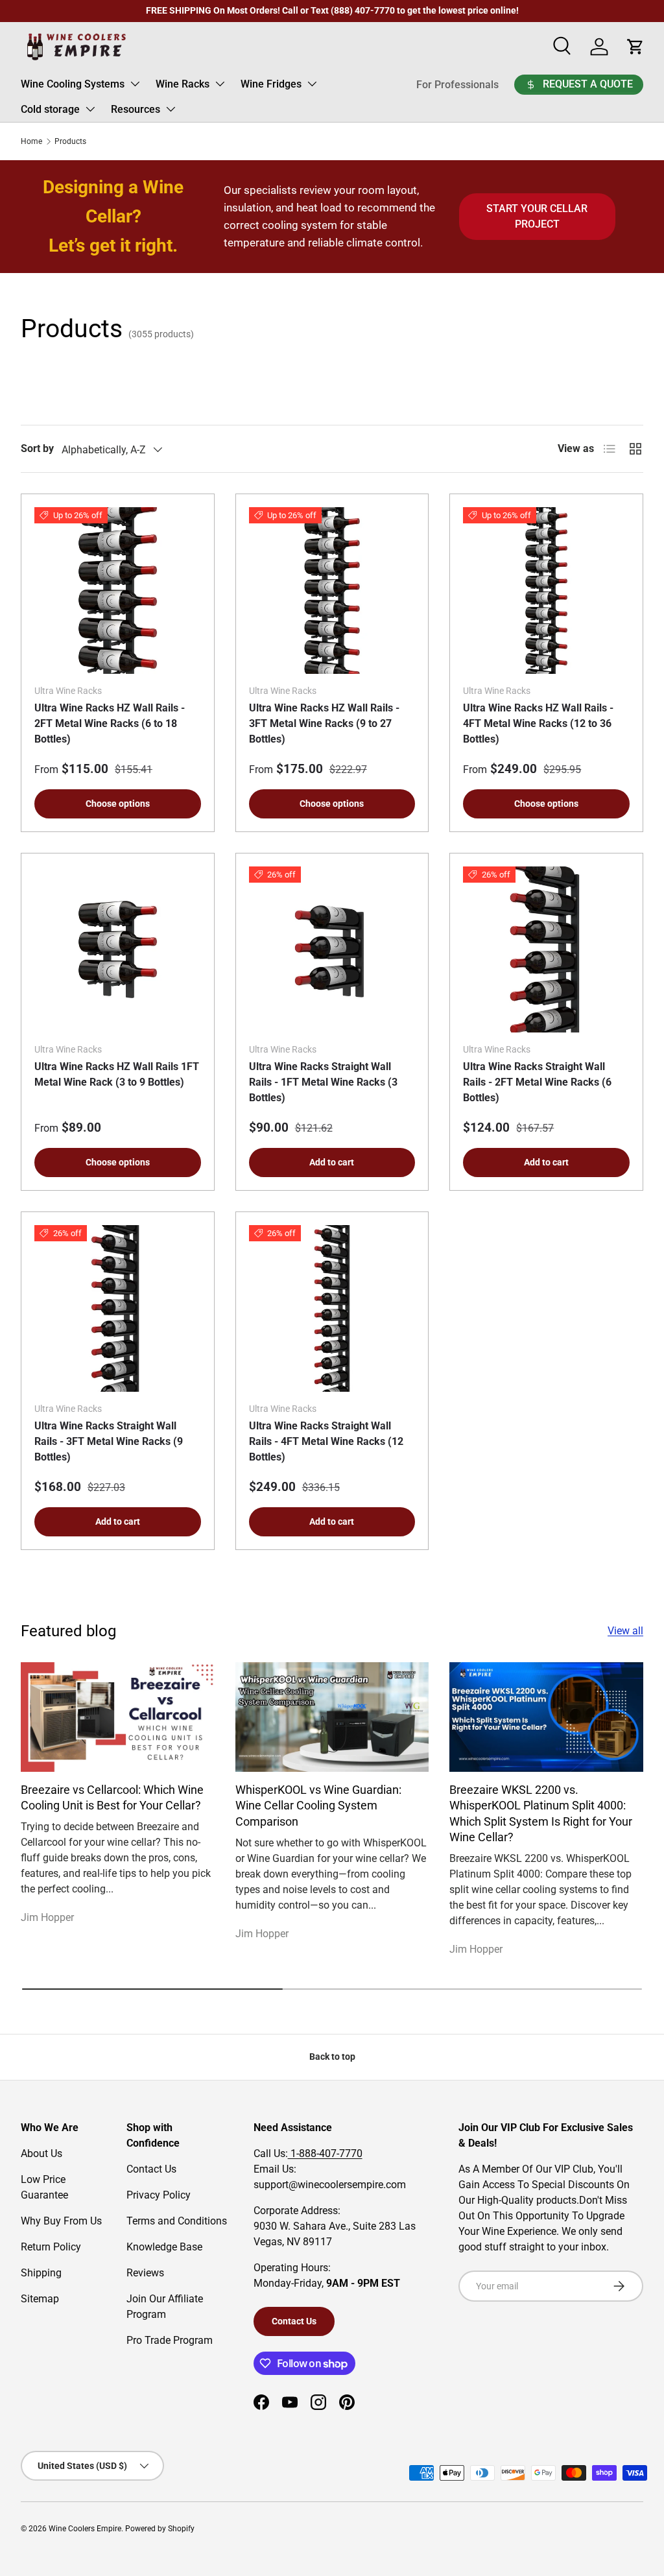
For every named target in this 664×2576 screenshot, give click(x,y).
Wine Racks (183, 84)
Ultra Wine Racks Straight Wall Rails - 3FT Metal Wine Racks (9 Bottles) (109, 1441)
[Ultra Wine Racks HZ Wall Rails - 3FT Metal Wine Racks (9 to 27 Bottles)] (332, 590)
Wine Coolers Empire (85, 2529)
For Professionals (457, 85)
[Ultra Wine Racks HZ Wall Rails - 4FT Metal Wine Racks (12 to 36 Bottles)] (546, 590)
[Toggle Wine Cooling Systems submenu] (135, 84)
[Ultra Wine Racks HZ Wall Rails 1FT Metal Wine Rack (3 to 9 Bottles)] (118, 950)
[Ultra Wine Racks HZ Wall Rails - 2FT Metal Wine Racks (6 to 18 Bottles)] (118, 590)
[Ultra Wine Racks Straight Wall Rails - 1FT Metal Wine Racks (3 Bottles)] (332, 950)
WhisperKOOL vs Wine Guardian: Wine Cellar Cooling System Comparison (318, 1806)
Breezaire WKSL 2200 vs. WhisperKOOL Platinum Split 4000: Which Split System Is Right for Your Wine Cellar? (541, 1814)
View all (625, 1631)
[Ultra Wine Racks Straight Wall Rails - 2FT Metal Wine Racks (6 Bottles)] (546, 950)
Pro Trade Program (170, 2340)
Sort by (37, 448)
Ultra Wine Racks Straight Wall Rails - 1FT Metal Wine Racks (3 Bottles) (323, 1082)
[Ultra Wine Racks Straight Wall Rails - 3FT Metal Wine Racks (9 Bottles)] (118, 1308)
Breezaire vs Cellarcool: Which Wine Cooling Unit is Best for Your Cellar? (112, 1798)
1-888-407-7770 (325, 2153)
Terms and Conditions (177, 2221)
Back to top (332, 2057)
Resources (136, 109)
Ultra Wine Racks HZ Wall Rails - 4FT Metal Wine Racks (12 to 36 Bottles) (538, 723)
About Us (41, 2153)
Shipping (41, 2273)
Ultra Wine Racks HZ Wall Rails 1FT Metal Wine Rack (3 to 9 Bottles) (117, 1074)
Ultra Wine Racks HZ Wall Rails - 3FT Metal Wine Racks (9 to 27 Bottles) (324, 723)
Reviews (145, 2273)
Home (31, 141)
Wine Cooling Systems (73, 84)
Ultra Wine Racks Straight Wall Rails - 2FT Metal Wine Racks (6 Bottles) (537, 1082)
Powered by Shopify (160, 2529)
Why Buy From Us (61, 2221)
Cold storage (50, 109)
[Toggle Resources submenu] (171, 109)
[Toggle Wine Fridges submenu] (312, 84)
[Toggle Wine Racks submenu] (220, 84)
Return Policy (51, 2247)
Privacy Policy (159, 2195)
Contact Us (151, 2169)
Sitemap (40, 2299)
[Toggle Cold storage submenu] (90, 109)
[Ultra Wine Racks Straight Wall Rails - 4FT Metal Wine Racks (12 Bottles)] (332, 1308)
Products (70, 141)
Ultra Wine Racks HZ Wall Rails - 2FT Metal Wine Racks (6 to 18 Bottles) (110, 723)
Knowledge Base (164, 2247)
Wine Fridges (271, 84)
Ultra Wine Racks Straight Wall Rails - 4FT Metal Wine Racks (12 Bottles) (326, 1441)
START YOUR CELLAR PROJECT (537, 216)
